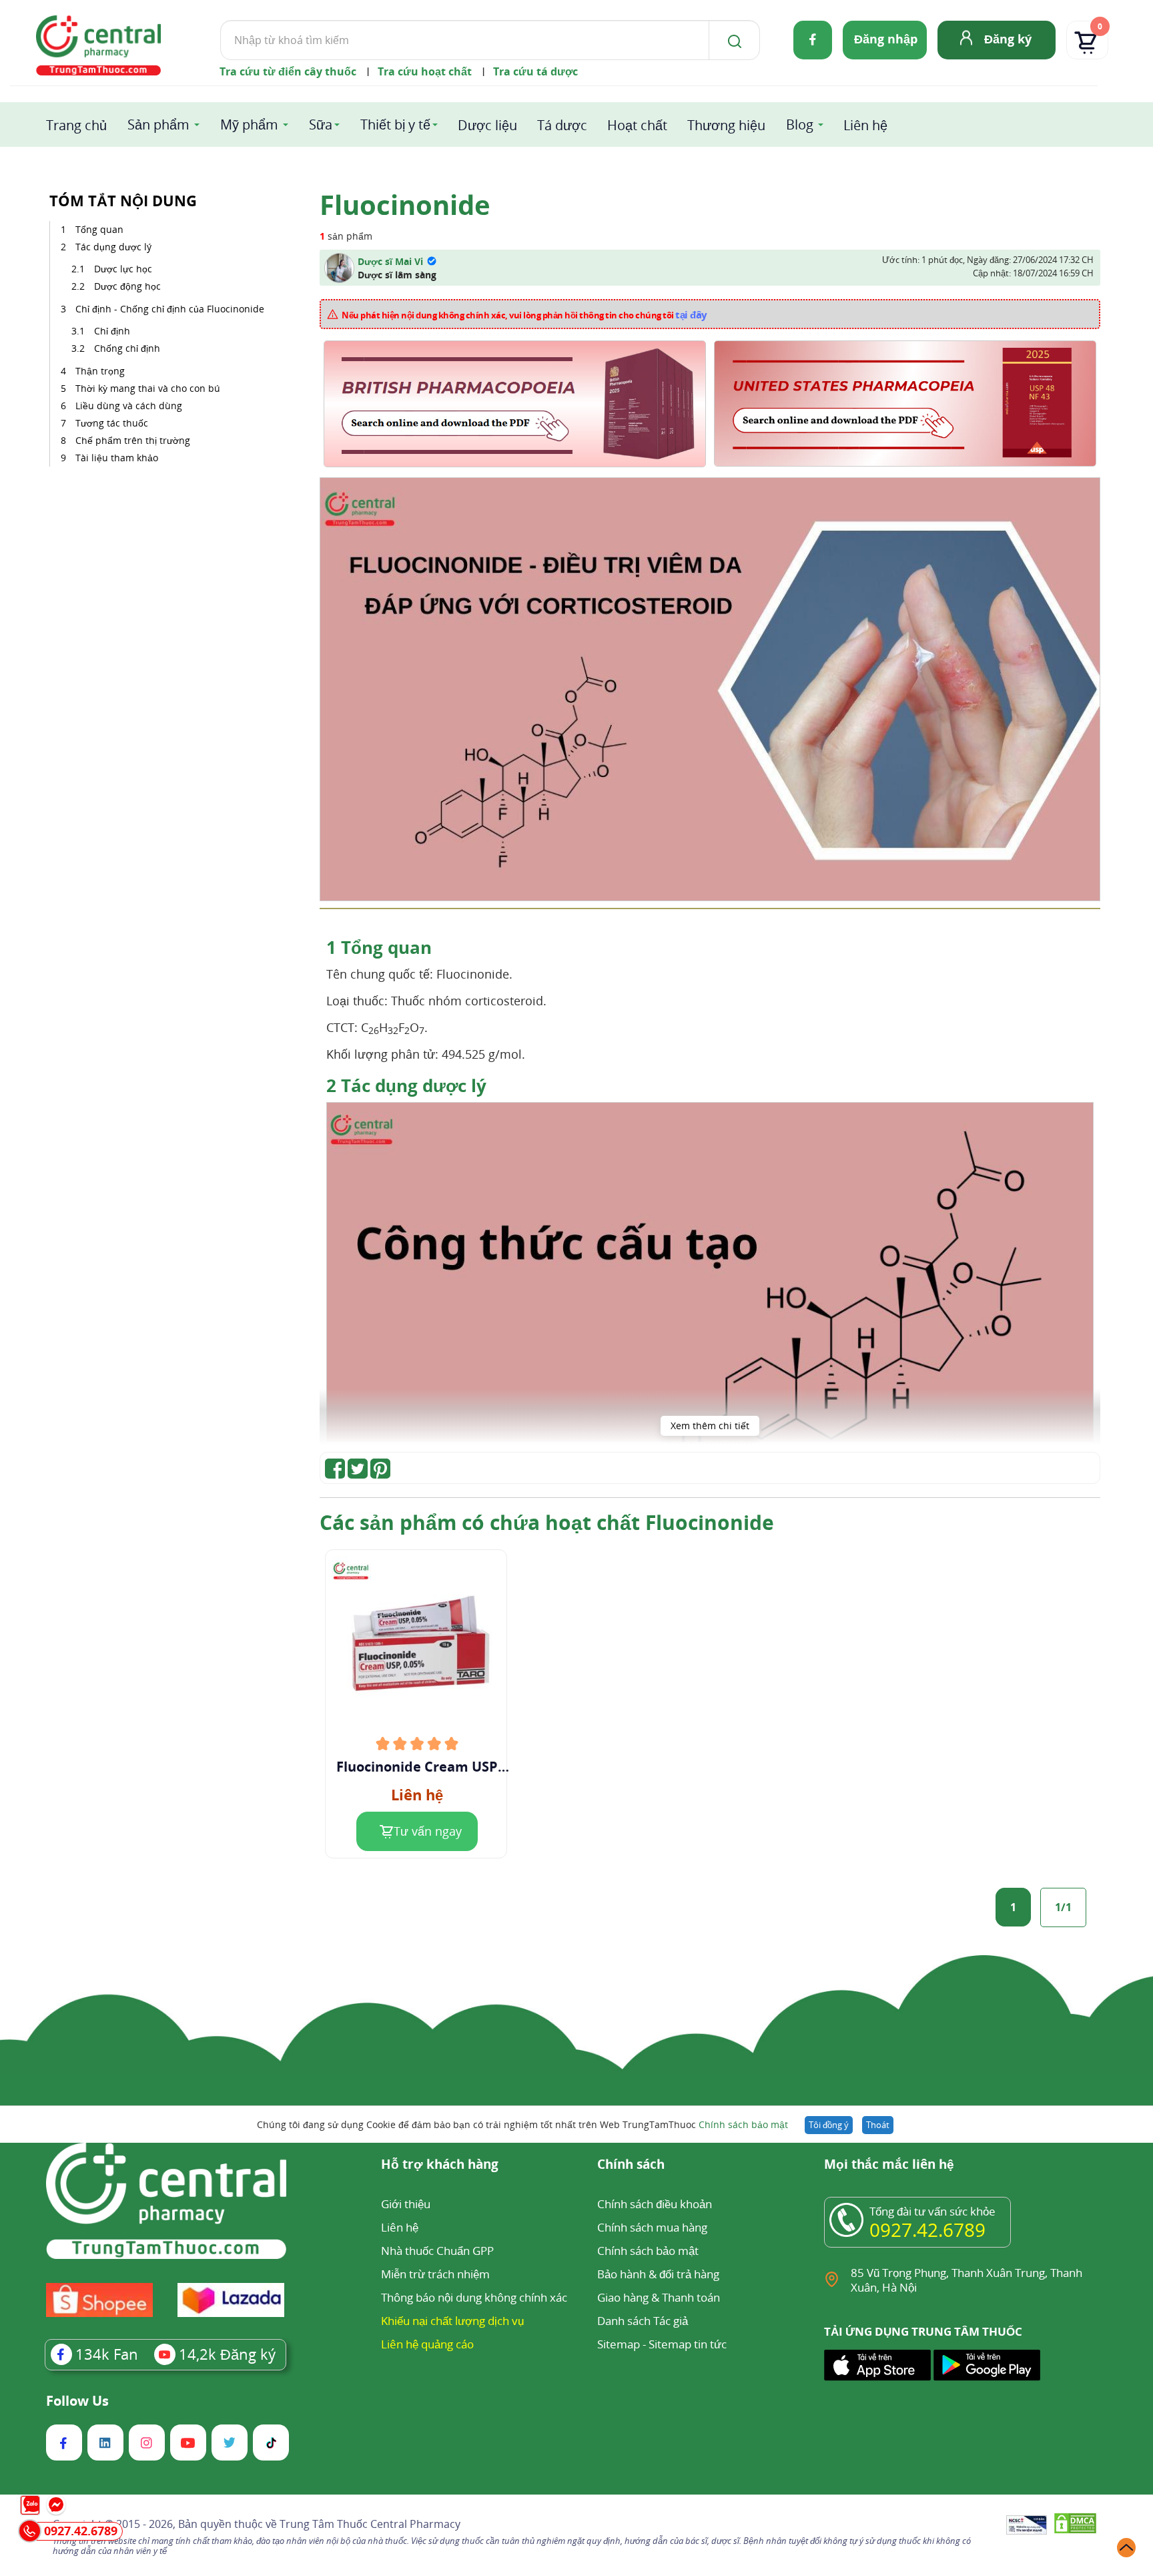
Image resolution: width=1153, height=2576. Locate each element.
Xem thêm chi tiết (710, 1426)
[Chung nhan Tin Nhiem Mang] (1027, 2526)
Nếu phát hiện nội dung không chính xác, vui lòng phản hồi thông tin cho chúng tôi (524, 314)
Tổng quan (99, 229)
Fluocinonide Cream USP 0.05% (417, 1767)
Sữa (321, 124)
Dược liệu (487, 125)
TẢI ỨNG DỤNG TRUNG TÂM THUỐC (923, 2332)
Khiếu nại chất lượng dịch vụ (452, 2321)
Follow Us (77, 2401)
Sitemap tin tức (688, 2344)
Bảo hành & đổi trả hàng (658, 2274)
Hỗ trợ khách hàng (440, 2165)
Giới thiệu (406, 2204)
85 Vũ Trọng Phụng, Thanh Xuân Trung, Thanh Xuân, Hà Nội (967, 2280)
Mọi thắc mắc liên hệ (889, 2165)
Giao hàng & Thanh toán (659, 2297)
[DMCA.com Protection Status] (1075, 2526)
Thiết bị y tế (395, 124)
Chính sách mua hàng (652, 2227)
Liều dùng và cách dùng (129, 406)
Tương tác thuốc (112, 423)
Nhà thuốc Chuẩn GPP (437, 2251)
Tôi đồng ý (829, 2125)
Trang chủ (76, 125)
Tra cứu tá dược (535, 71)
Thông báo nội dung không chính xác (474, 2297)
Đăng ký (1008, 39)
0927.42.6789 (927, 2230)
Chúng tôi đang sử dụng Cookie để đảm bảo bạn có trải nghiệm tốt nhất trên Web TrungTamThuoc (522, 2124)
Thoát (878, 2125)
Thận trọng (100, 371)
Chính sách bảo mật (743, 2124)
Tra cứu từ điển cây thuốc (288, 71)
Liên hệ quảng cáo (427, 2344)
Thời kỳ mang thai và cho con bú (148, 388)
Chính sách (631, 2165)
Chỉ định (112, 331)
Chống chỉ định (127, 348)
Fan (107, 2354)
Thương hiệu (726, 125)
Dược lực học (123, 269)
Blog (800, 124)
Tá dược (562, 125)
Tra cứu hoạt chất (425, 71)
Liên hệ (865, 125)
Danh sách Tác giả (643, 2321)
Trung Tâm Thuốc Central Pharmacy (370, 2524)
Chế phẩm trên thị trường (133, 440)
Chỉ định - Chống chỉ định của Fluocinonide (170, 309)
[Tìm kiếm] (732, 40)
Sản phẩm (158, 124)
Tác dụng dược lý (113, 247)
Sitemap (619, 2344)
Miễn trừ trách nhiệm (435, 2274)
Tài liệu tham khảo (117, 458)
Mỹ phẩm (249, 124)
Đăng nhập (886, 39)
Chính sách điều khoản (655, 2204)
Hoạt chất (637, 125)
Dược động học (127, 286)
